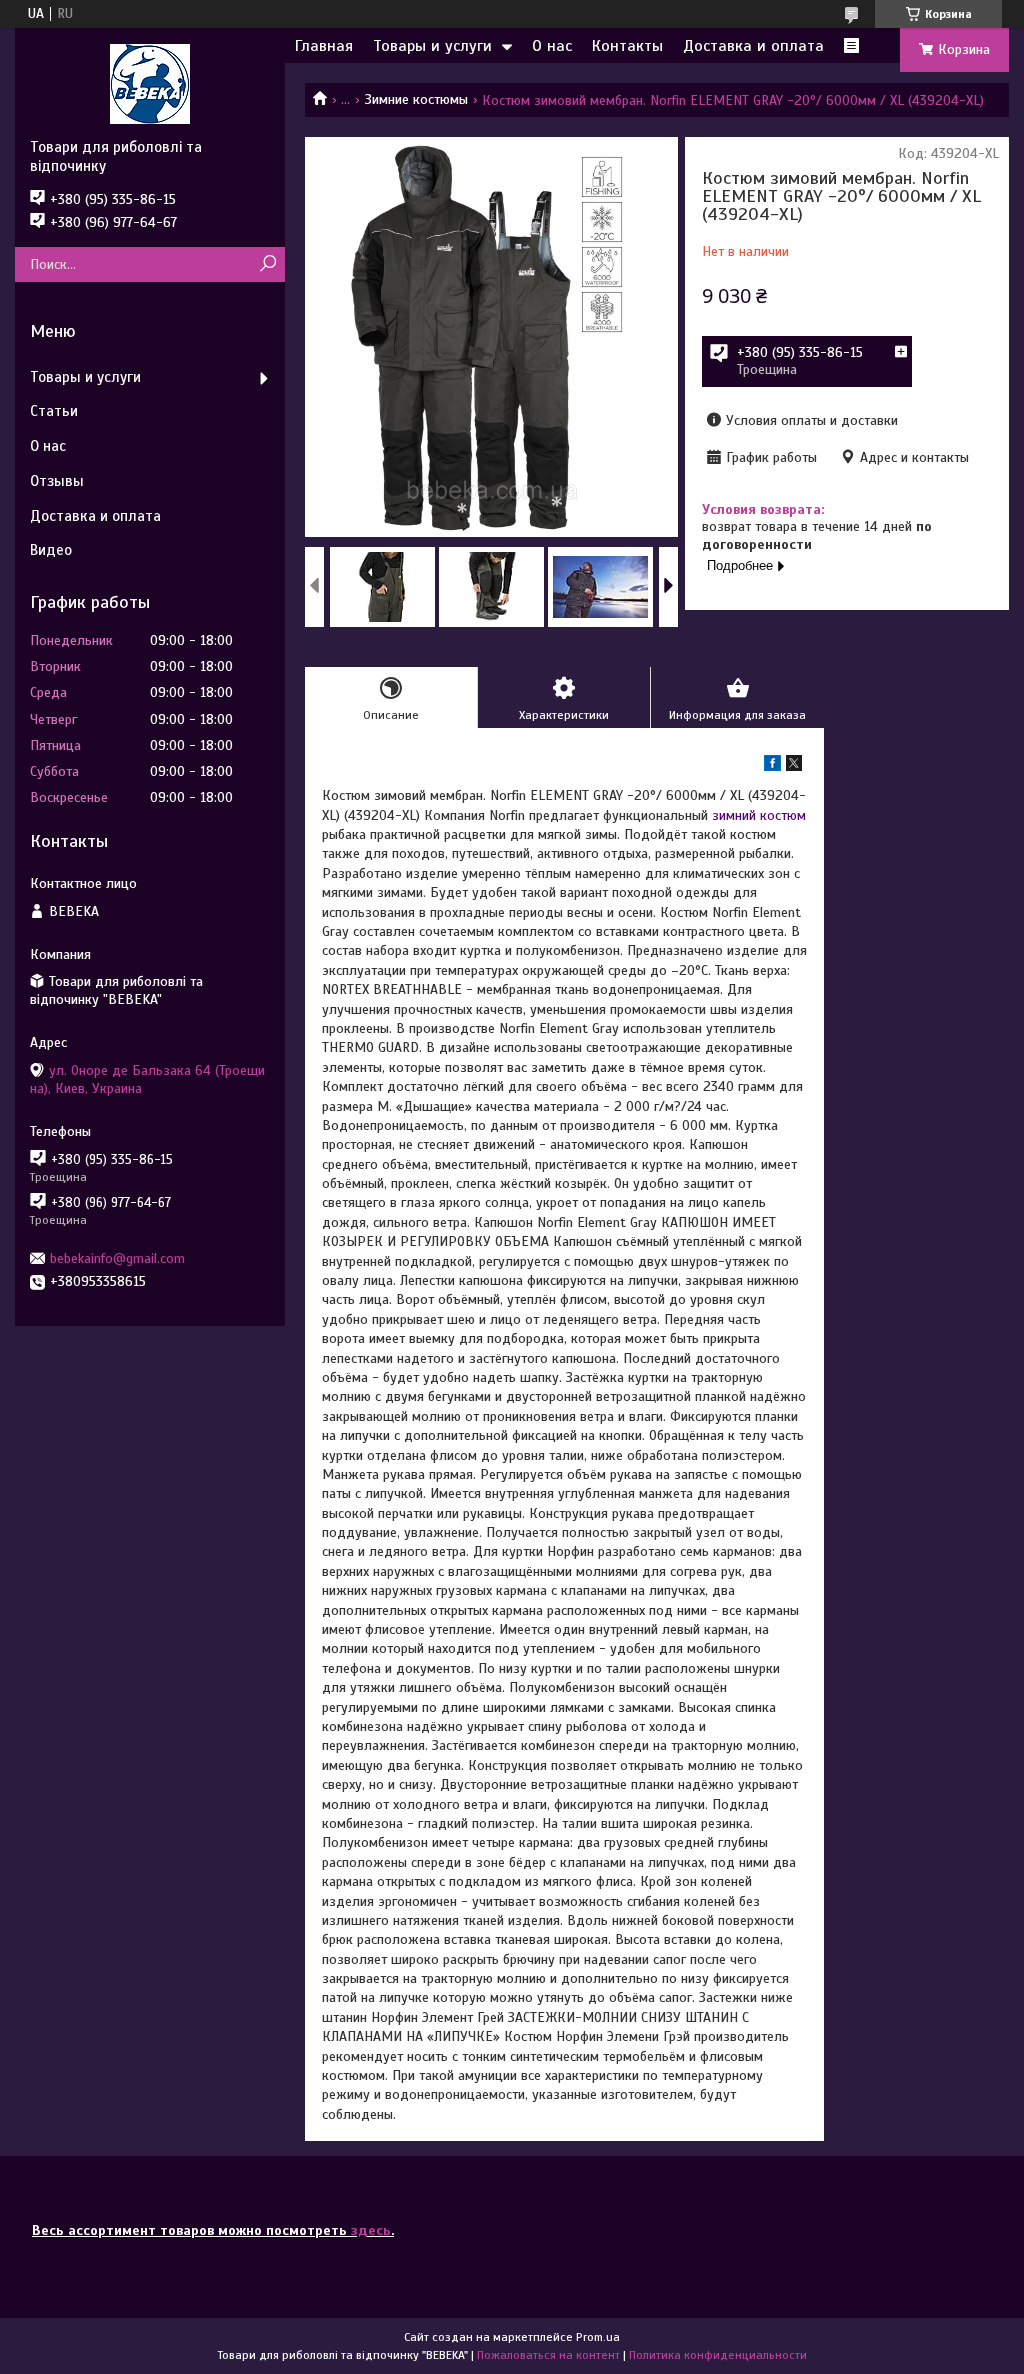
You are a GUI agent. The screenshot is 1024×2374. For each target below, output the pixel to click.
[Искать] (267, 264)
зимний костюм (759, 815)
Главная (324, 46)
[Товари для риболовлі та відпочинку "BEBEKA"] (150, 83)
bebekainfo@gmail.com (117, 1258)
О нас (552, 46)
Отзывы (57, 481)
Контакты (627, 46)
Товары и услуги (432, 46)
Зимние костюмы (416, 99)
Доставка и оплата (753, 46)
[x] (794, 766)
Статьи (54, 411)
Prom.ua (598, 2337)
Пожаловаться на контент (548, 2355)
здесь (371, 2230)
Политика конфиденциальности (718, 2355)
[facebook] (772, 766)
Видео (51, 550)
